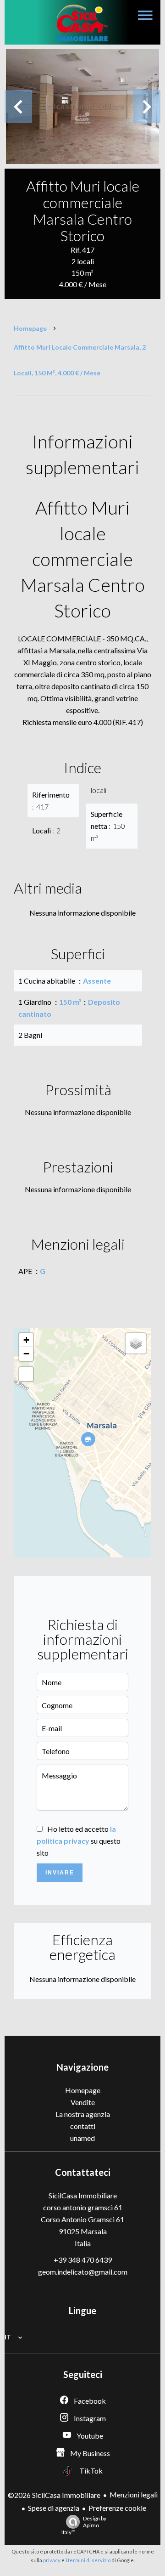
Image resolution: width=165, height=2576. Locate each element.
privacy (52, 2560)
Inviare (60, 1873)
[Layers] (136, 1343)
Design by (84, 2525)
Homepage (30, 328)
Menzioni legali (134, 2494)
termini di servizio (89, 2560)
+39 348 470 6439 (83, 2260)
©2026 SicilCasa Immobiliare (54, 2495)
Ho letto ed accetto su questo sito (79, 1841)
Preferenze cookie (117, 2508)
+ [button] (26, 1340)
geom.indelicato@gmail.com (83, 2272)
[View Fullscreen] (26, 1374)
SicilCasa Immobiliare (83, 2195)
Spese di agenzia (54, 2508)
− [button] (26, 1354)
